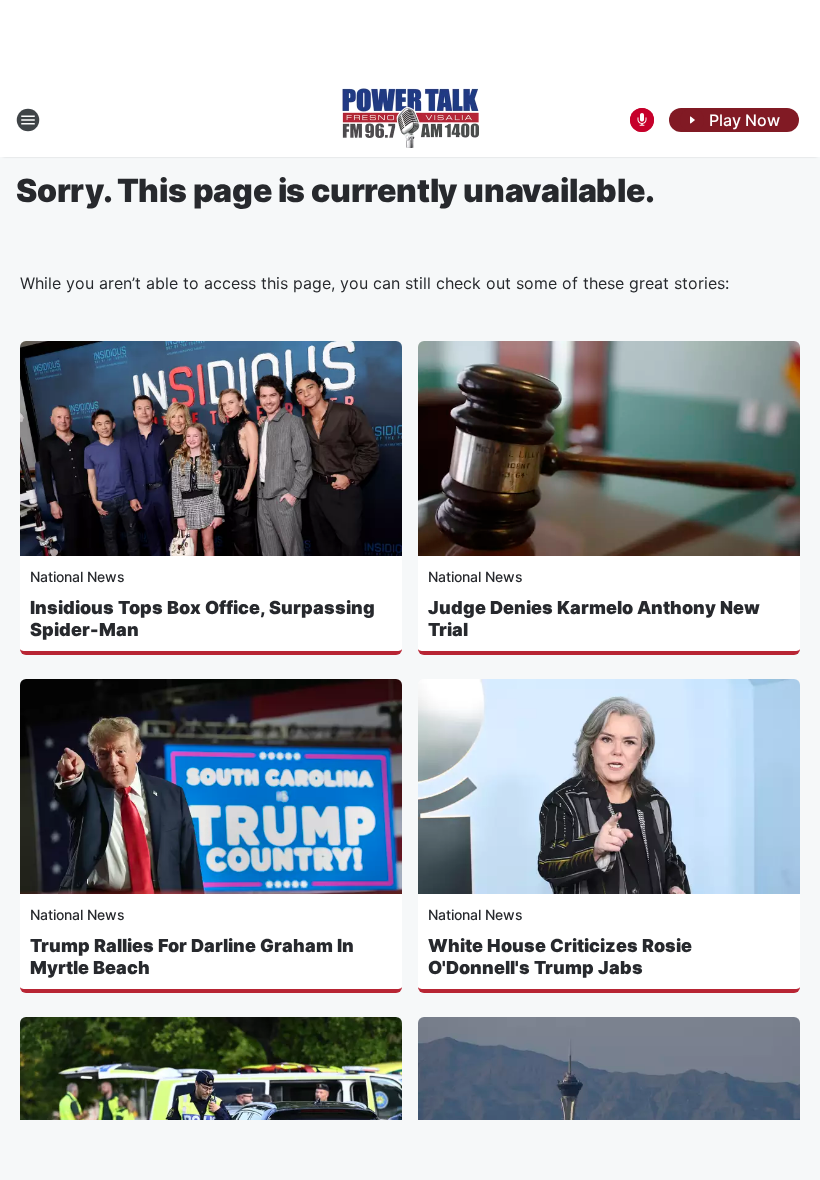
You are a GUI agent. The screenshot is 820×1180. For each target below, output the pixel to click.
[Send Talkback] (642, 120)
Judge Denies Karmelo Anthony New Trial (594, 618)
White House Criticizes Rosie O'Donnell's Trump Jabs (560, 956)
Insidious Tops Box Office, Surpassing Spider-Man (202, 618)
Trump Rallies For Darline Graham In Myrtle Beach (192, 956)
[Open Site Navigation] (28, 120)
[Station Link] (410, 120)
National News (77, 576)
